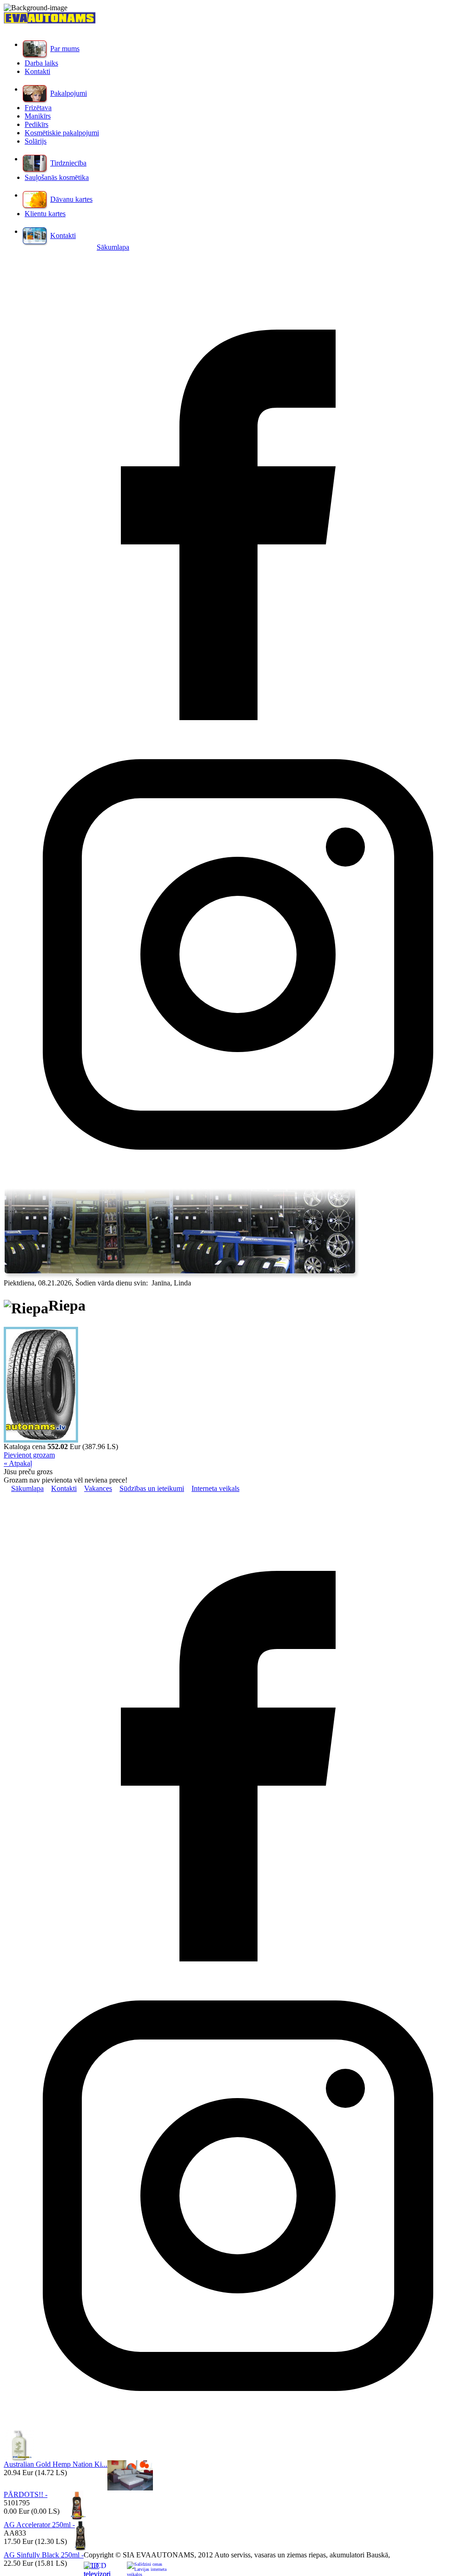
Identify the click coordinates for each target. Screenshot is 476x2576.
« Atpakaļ (18, 1463)
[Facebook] (238, 718)
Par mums (65, 49)
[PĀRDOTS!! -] (130, 2488)
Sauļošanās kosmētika (57, 177)
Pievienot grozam (29, 1455)
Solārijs (36, 141)
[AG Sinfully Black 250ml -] (80, 2548)
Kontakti (37, 71)
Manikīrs (38, 116)
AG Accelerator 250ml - (39, 2525)
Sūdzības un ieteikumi (152, 1488)
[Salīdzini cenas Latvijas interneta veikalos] (147, 2569)
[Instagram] (238, 1186)
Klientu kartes (45, 214)
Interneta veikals (215, 1488)
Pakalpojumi (69, 93)
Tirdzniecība (68, 163)
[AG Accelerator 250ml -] (76, 2518)
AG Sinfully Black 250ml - (44, 2555)
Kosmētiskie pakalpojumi (62, 133)
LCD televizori (97, 2569)
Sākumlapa (113, 247)
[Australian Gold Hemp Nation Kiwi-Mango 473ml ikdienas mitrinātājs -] (19, 2458)
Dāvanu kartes (71, 199)
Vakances (98, 1488)
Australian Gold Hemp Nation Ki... (56, 2464)
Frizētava (38, 108)
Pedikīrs (36, 124)
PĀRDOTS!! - (26, 2494)
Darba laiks (41, 63)
